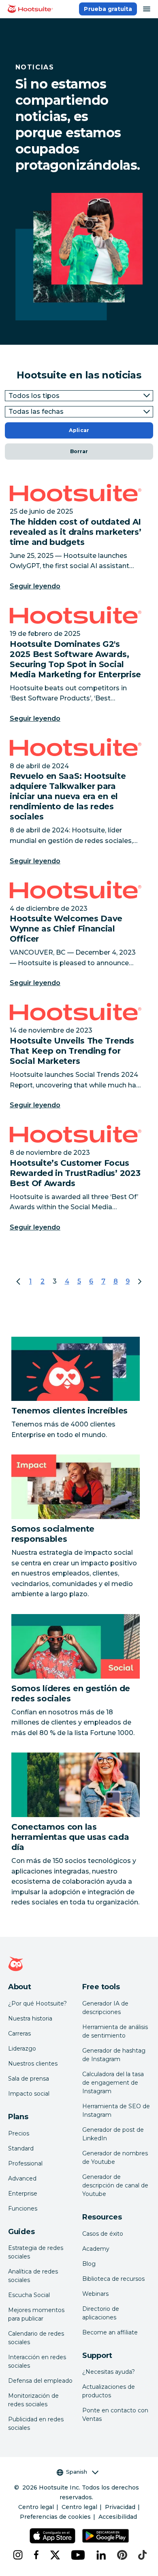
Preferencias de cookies (55, 2517)
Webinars (95, 2294)
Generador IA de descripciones (105, 2008)
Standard (21, 2148)
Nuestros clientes (33, 2064)
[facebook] (35, 2555)
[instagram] (17, 2555)
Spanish (77, 2472)
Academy (96, 2249)
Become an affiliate (110, 2332)
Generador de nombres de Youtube (115, 2158)
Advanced (22, 2178)
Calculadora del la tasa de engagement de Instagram (113, 2083)
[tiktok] (142, 2555)
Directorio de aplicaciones (101, 2313)
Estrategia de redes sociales (36, 2252)
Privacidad (120, 2507)
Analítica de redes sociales (33, 2276)
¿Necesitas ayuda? (109, 2372)
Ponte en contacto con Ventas (115, 2415)
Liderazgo (22, 2049)
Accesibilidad (118, 2517)
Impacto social (29, 2094)
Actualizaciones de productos (109, 2391)
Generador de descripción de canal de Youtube (115, 2185)
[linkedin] (100, 2555)
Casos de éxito (103, 2234)
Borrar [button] (79, 451)
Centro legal (36, 2507)
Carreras (19, 2034)
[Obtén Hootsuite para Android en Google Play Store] (106, 2536)
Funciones (23, 2209)
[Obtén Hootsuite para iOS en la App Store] (52, 2536)
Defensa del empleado (40, 2381)
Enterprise (23, 2193)
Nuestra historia (30, 2018)
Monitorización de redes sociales (33, 2400)
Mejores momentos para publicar (36, 2314)
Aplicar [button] (79, 430)
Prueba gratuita (108, 9)
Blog (89, 2264)
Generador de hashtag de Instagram (114, 2055)
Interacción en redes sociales (37, 2361)
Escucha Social (29, 2295)
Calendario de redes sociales (36, 2338)
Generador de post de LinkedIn (113, 2134)
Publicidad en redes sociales (36, 2424)
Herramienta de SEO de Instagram (116, 2110)
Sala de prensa (29, 2079)
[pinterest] (121, 2555)
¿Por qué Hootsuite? (37, 2003)
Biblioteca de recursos (113, 2279)
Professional (25, 2163)
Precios (19, 2133)
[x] (54, 2555)
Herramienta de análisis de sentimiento (115, 2031)
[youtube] (77, 2555)
